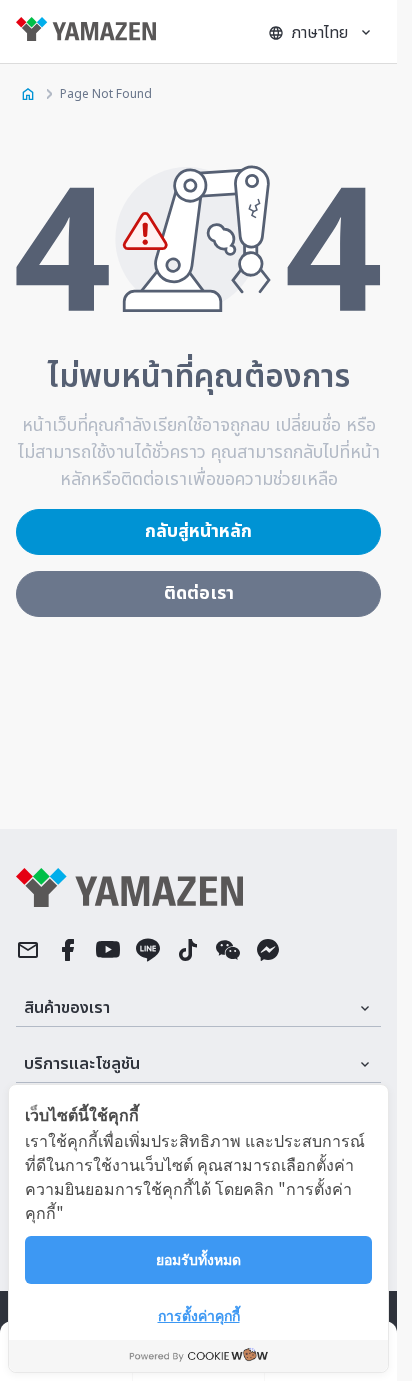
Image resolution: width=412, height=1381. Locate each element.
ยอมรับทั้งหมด (198, 1259)
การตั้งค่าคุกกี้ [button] (199, 1315)
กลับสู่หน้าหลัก (198, 531)
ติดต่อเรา (199, 593)
